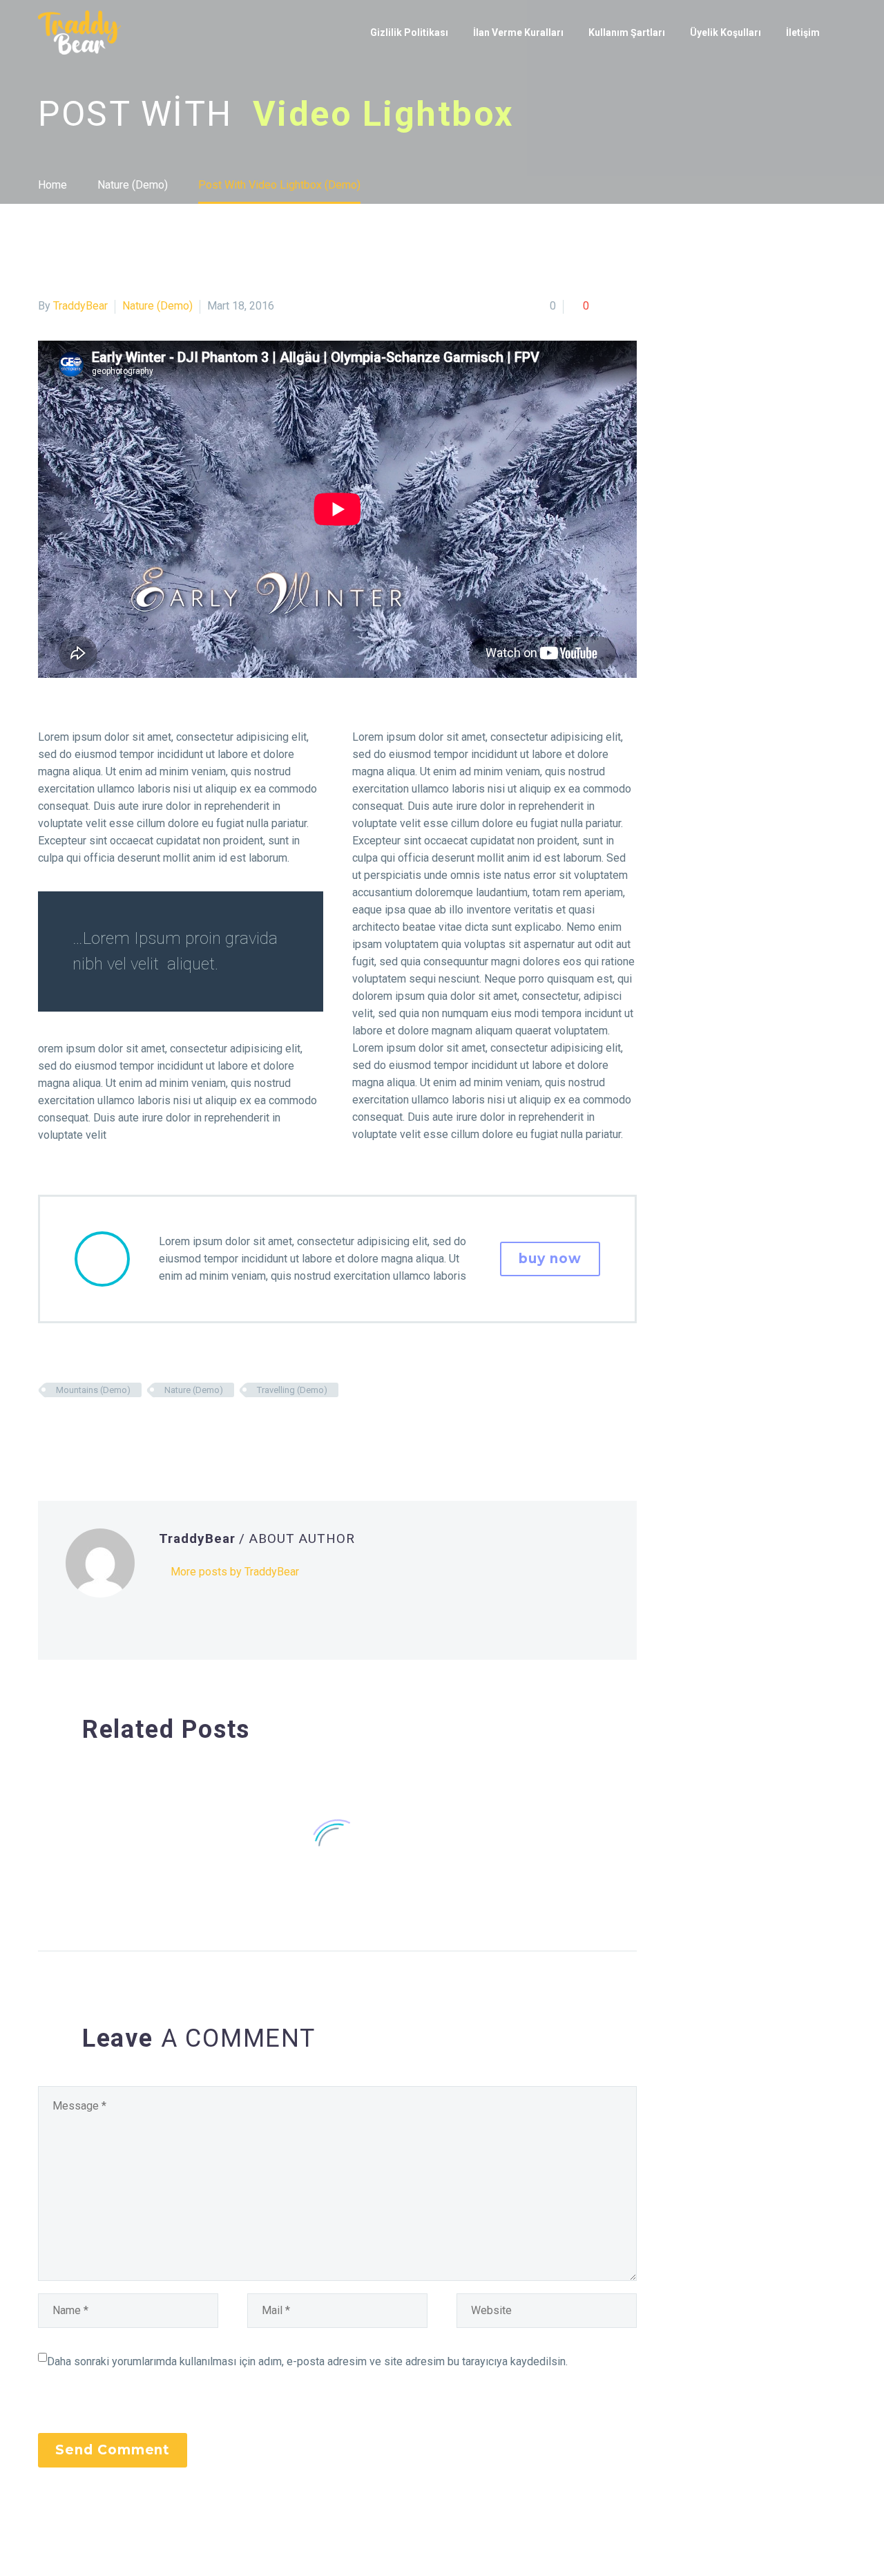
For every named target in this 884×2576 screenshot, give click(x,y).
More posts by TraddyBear (235, 1572)
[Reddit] (151, 1430)
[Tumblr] (109, 1430)
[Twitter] (68, 1430)
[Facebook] (47, 1430)
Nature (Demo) (157, 306)
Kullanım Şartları (627, 32)
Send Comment (113, 2450)
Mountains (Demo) (93, 1390)
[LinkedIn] (130, 1430)
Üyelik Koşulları (726, 32)
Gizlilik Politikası (409, 32)
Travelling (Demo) (292, 1390)
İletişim (803, 32)
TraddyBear (80, 306)
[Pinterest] (88, 1430)
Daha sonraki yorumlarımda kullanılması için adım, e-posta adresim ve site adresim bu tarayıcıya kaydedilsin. (307, 2361)
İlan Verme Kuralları (518, 32)
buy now (550, 1259)
